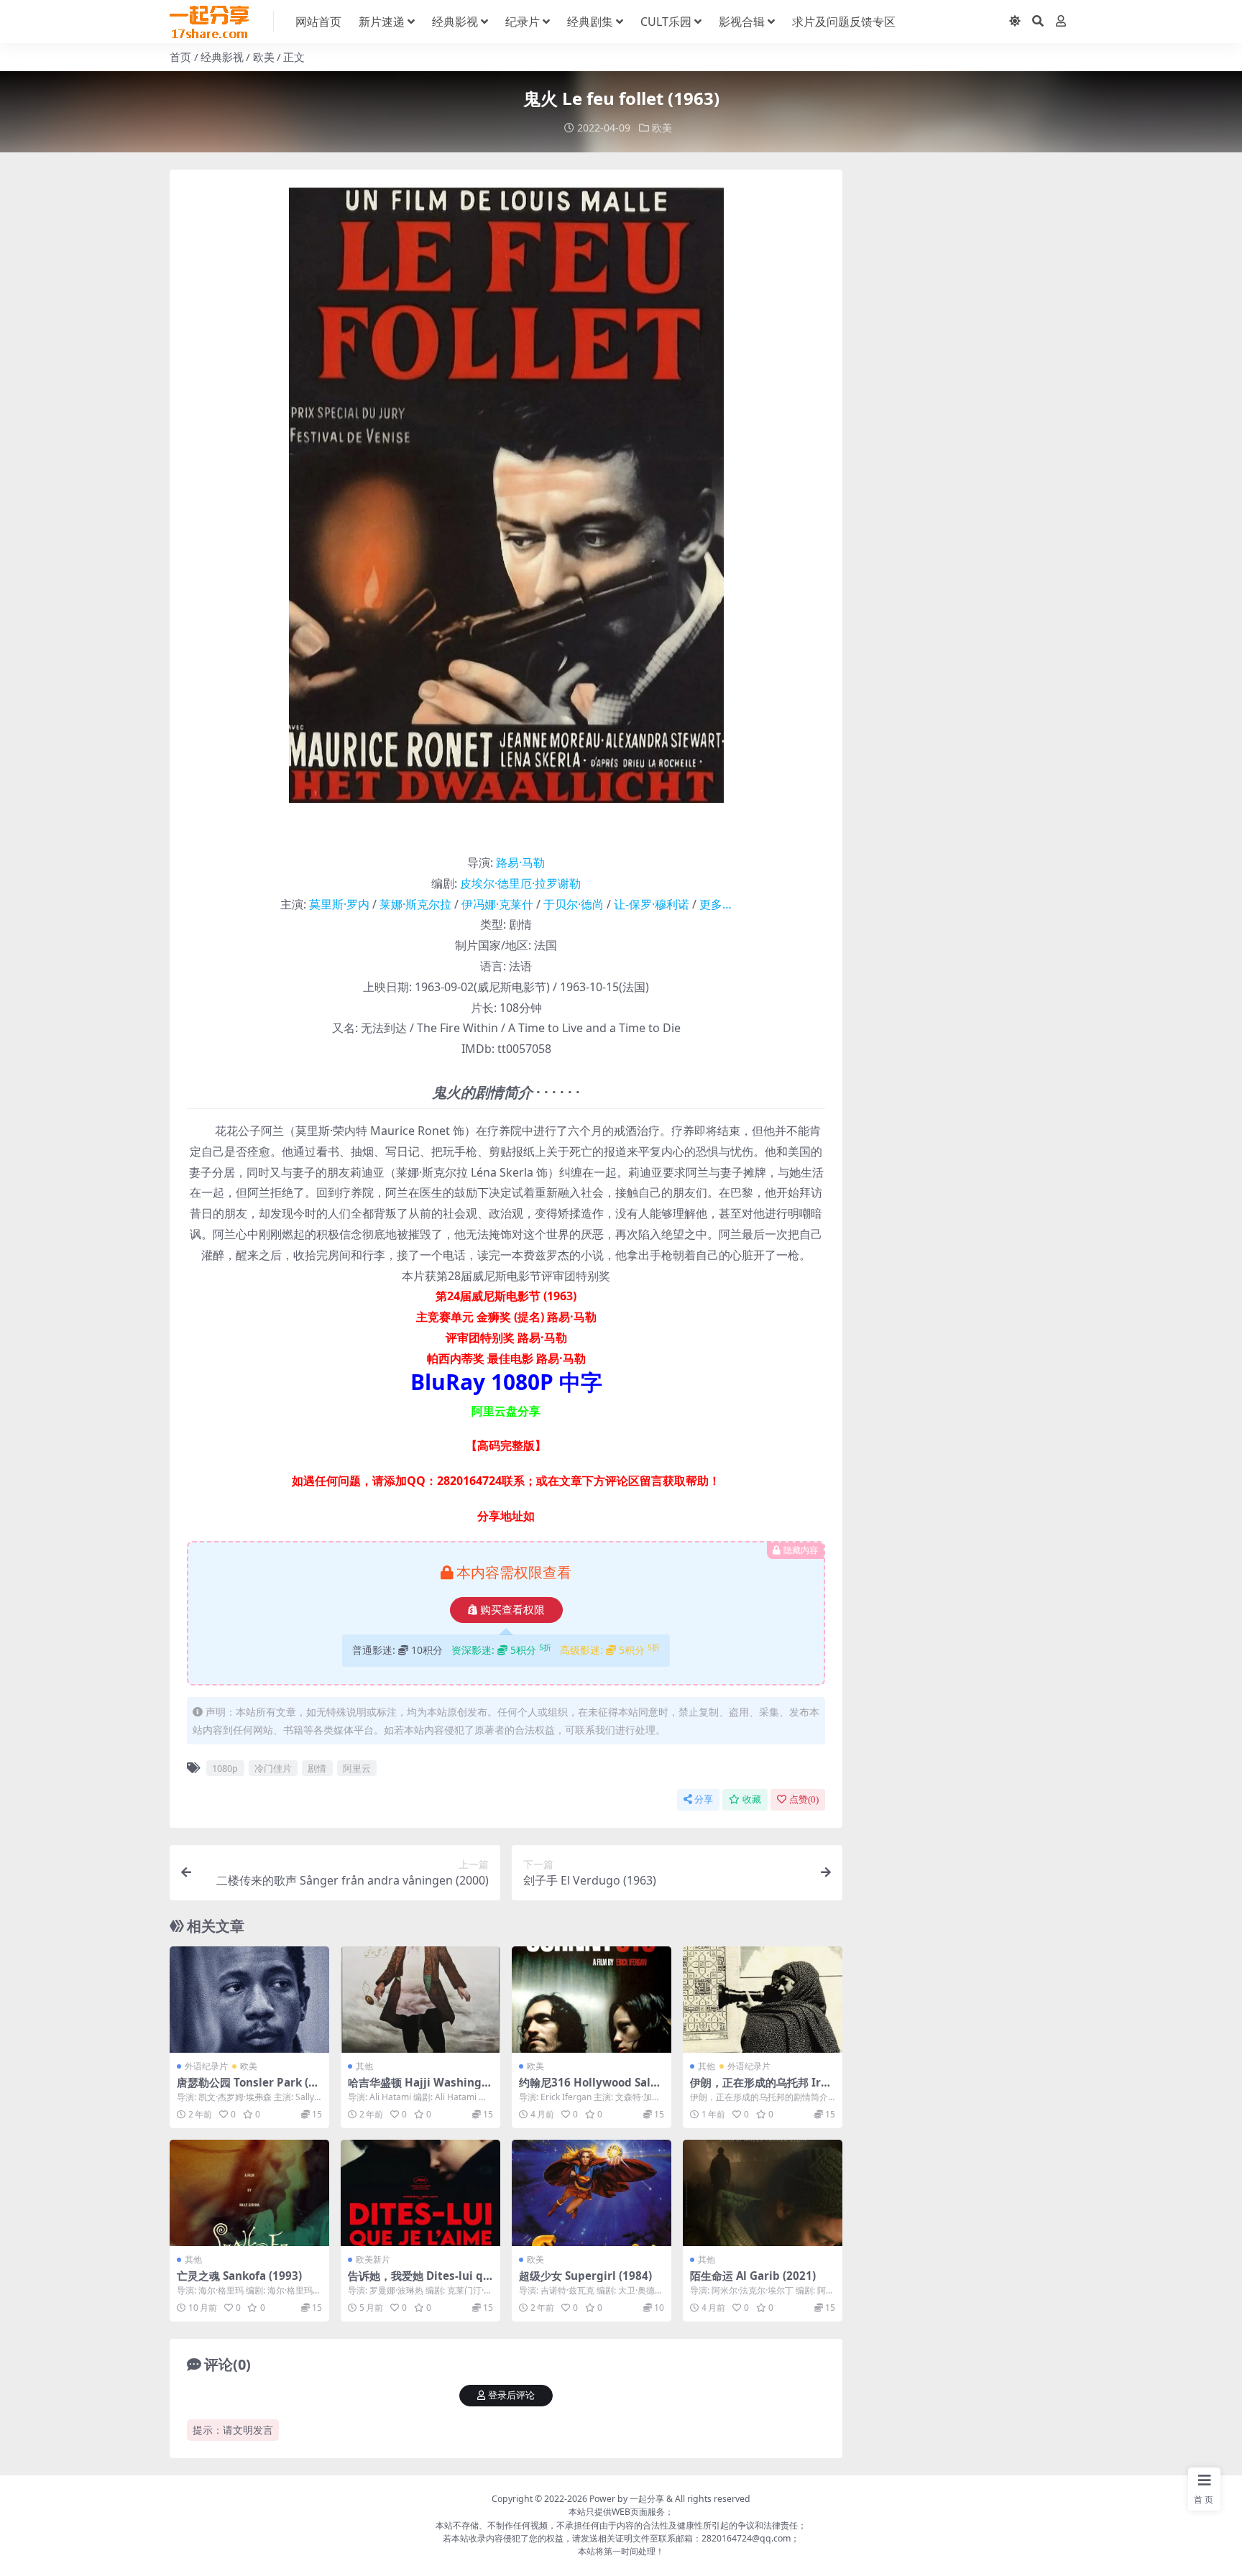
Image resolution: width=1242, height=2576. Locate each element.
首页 (180, 57)
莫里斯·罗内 (339, 904)
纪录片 (523, 22)
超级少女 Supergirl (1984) (585, 2276)
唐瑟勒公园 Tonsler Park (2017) (249, 2089)
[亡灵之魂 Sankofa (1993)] (249, 2193)
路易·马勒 (520, 862)
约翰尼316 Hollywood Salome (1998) (588, 2089)
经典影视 (455, 22)
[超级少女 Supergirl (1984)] (592, 2193)
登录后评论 (511, 2395)
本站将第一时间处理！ (621, 2551)
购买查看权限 (512, 1610)
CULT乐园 (666, 22)
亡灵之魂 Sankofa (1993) (239, 2276)
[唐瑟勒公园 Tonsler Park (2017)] (249, 2000)
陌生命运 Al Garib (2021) (753, 2276)
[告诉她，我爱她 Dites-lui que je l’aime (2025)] (420, 2193)
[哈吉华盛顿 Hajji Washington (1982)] (420, 2000)
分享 (704, 1799)
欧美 (264, 57)
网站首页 (318, 22)
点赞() (804, 1799)
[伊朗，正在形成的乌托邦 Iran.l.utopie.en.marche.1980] (763, 2000)
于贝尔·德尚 (574, 904)
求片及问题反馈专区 (844, 22)
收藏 (752, 1799)
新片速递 (382, 22)
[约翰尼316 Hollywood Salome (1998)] (592, 2000)
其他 (364, 2066)
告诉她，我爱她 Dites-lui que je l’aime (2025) (419, 2282)
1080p (225, 1768)
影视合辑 (742, 22)
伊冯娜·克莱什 (497, 904)
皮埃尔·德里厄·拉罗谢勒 (520, 883)
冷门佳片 (273, 1768)
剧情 (317, 1768)
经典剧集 (590, 22)
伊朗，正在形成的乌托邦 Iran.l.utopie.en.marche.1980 (761, 2089)
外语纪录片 (206, 2066)
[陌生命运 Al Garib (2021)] (763, 2193)
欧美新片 (373, 2259)
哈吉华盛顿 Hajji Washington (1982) (420, 2089)
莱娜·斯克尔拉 (415, 904)
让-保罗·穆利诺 (652, 904)
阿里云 (357, 1768)
